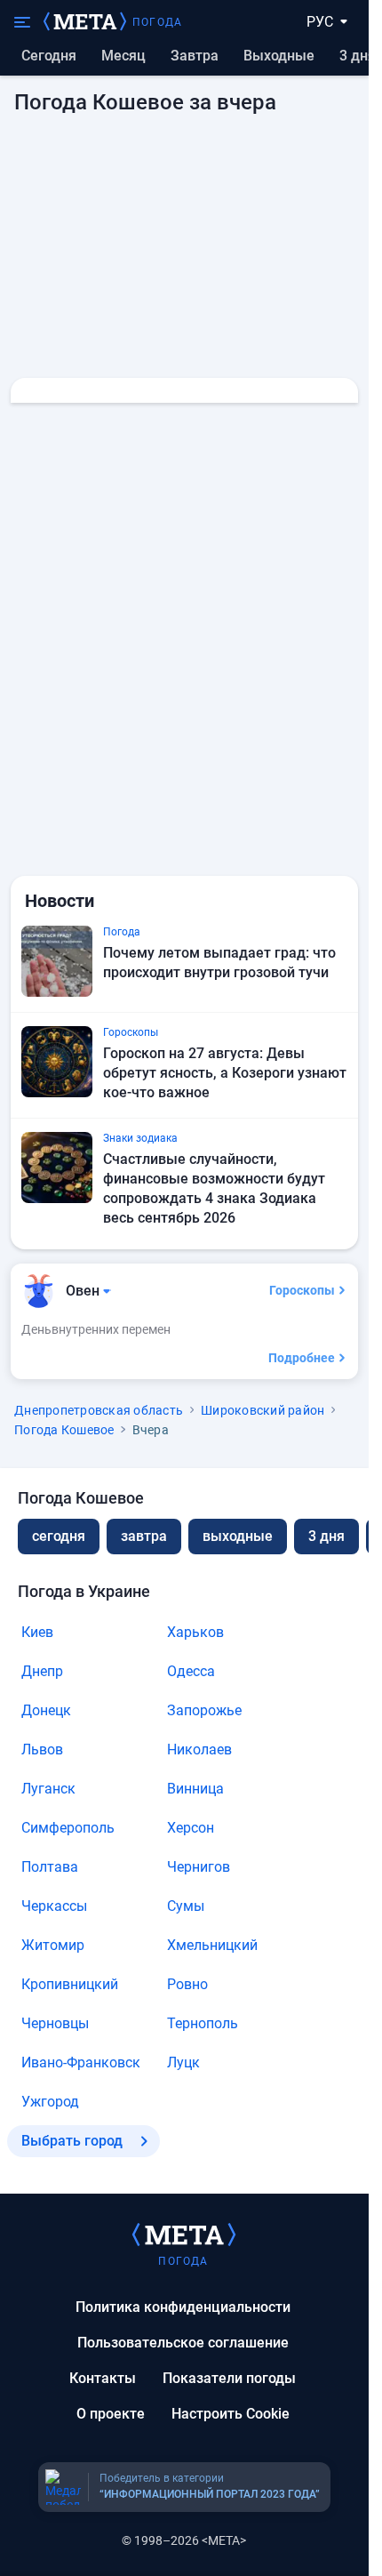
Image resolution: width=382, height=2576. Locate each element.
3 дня (358, 56)
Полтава (50, 1867)
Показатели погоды (229, 2378)
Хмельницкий (212, 1945)
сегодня (59, 1536)
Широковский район (263, 1410)
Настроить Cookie (231, 2414)
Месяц (123, 56)
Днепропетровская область (99, 1410)
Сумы (186, 1906)
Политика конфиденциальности (183, 2307)
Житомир (53, 1945)
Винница (195, 1789)
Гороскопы (302, 1290)
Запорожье (204, 1710)
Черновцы (55, 2023)
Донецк (46, 1710)
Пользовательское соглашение (183, 2343)
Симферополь (68, 1828)
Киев (37, 1632)
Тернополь (203, 2023)
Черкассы (54, 1906)
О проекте (111, 2414)
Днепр (42, 1671)
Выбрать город (72, 2141)
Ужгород (50, 2102)
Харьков (195, 1632)
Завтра (195, 56)
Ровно (187, 1984)
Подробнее (302, 1358)
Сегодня (49, 56)
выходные (279, 56)
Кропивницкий (70, 1984)
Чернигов (199, 1867)
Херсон (191, 1828)
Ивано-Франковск (81, 2062)
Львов (42, 1749)
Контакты (103, 2378)
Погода (157, 22)
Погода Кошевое (64, 1430)
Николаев (199, 1749)
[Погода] (184, 2234)
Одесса (191, 1671)
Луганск (48, 1789)
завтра (144, 1536)
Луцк (183, 2062)
